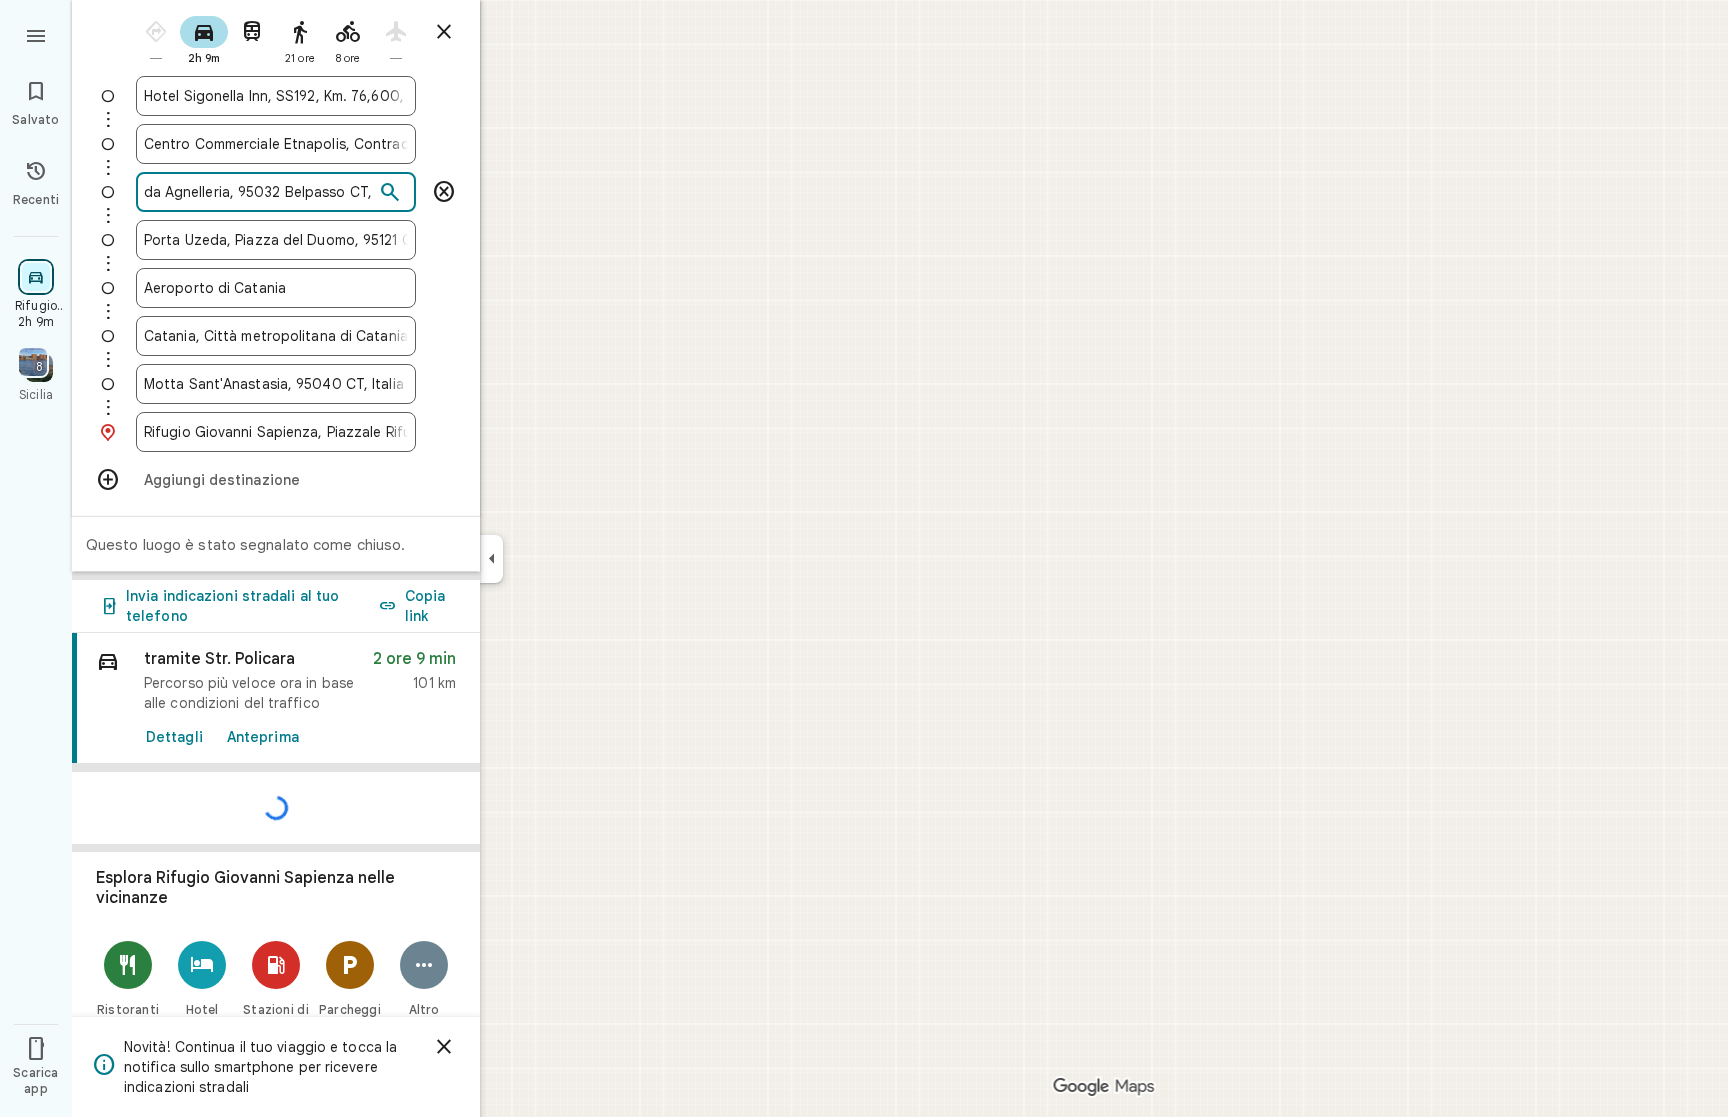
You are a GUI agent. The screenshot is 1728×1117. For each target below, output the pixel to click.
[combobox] (276, 96)
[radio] (156, 38)
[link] (276, 698)
